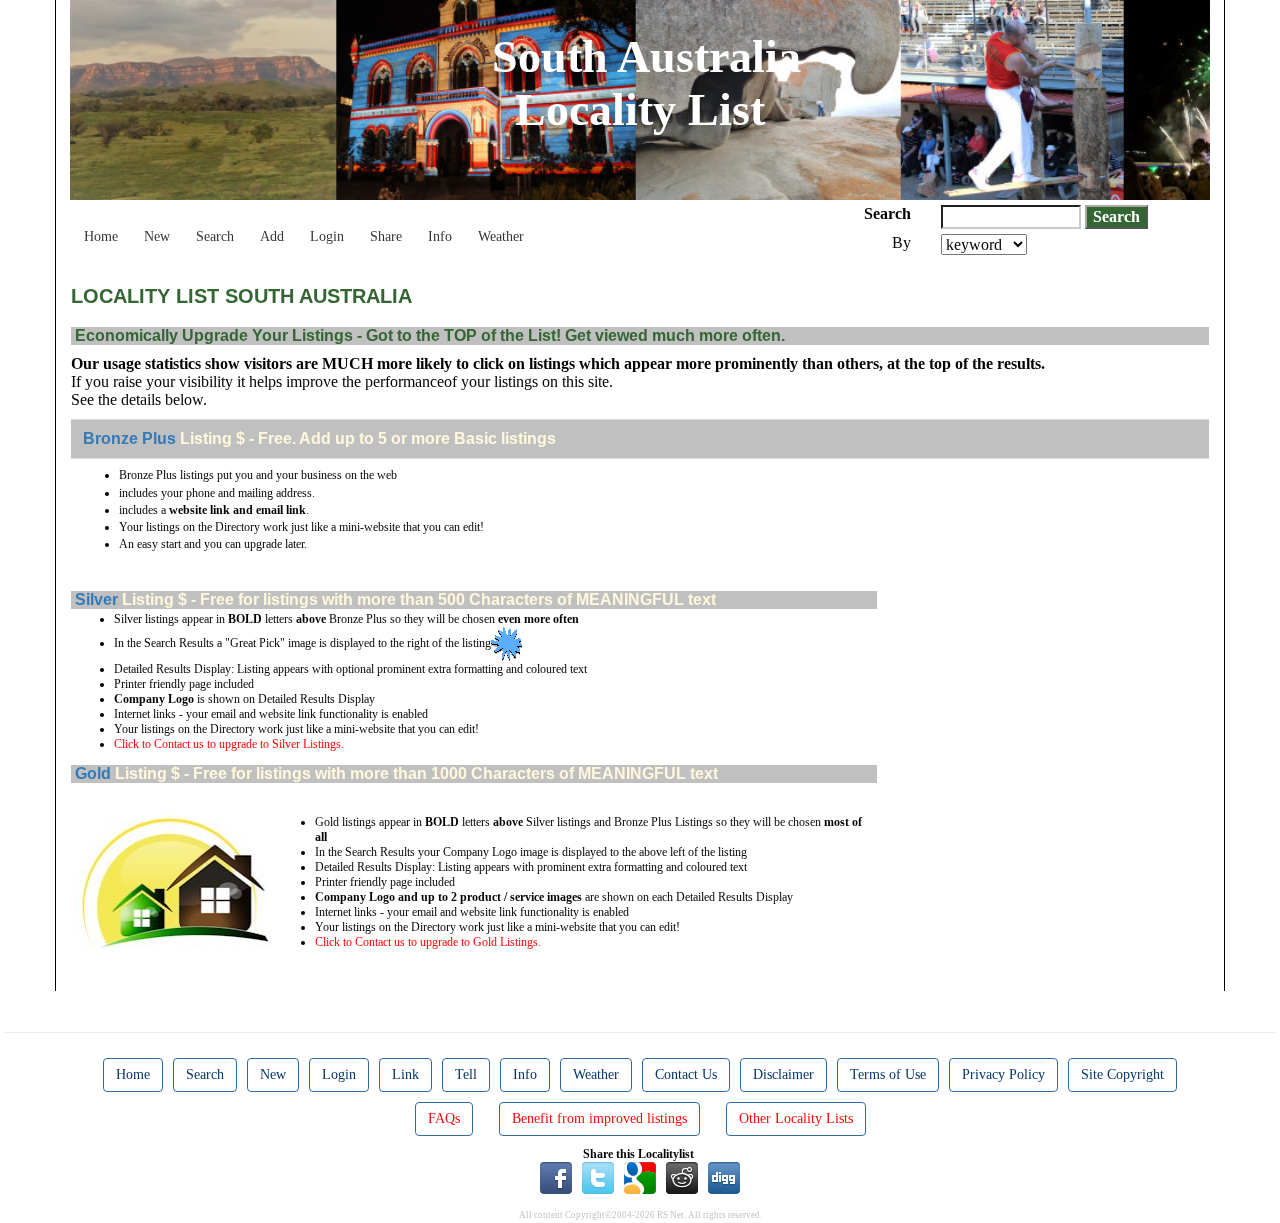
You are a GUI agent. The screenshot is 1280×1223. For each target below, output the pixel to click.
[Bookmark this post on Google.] (640, 1177)
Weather (501, 236)
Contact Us (686, 1074)
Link (405, 1074)
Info (440, 236)
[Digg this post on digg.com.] (724, 1177)
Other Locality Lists (796, 1118)
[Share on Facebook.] (556, 1177)
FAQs (444, 1118)
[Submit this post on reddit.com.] (682, 1177)
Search (215, 236)
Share (386, 236)
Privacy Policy (1003, 1074)
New (157, 236)
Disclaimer (783, 1074)
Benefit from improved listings (599, 1118)
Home (101, 236)
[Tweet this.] (598, 1177)
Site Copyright (1122, 1074)
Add (272, 236)
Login (327, 236)
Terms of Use (888, 1074)
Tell (466, 1074)
